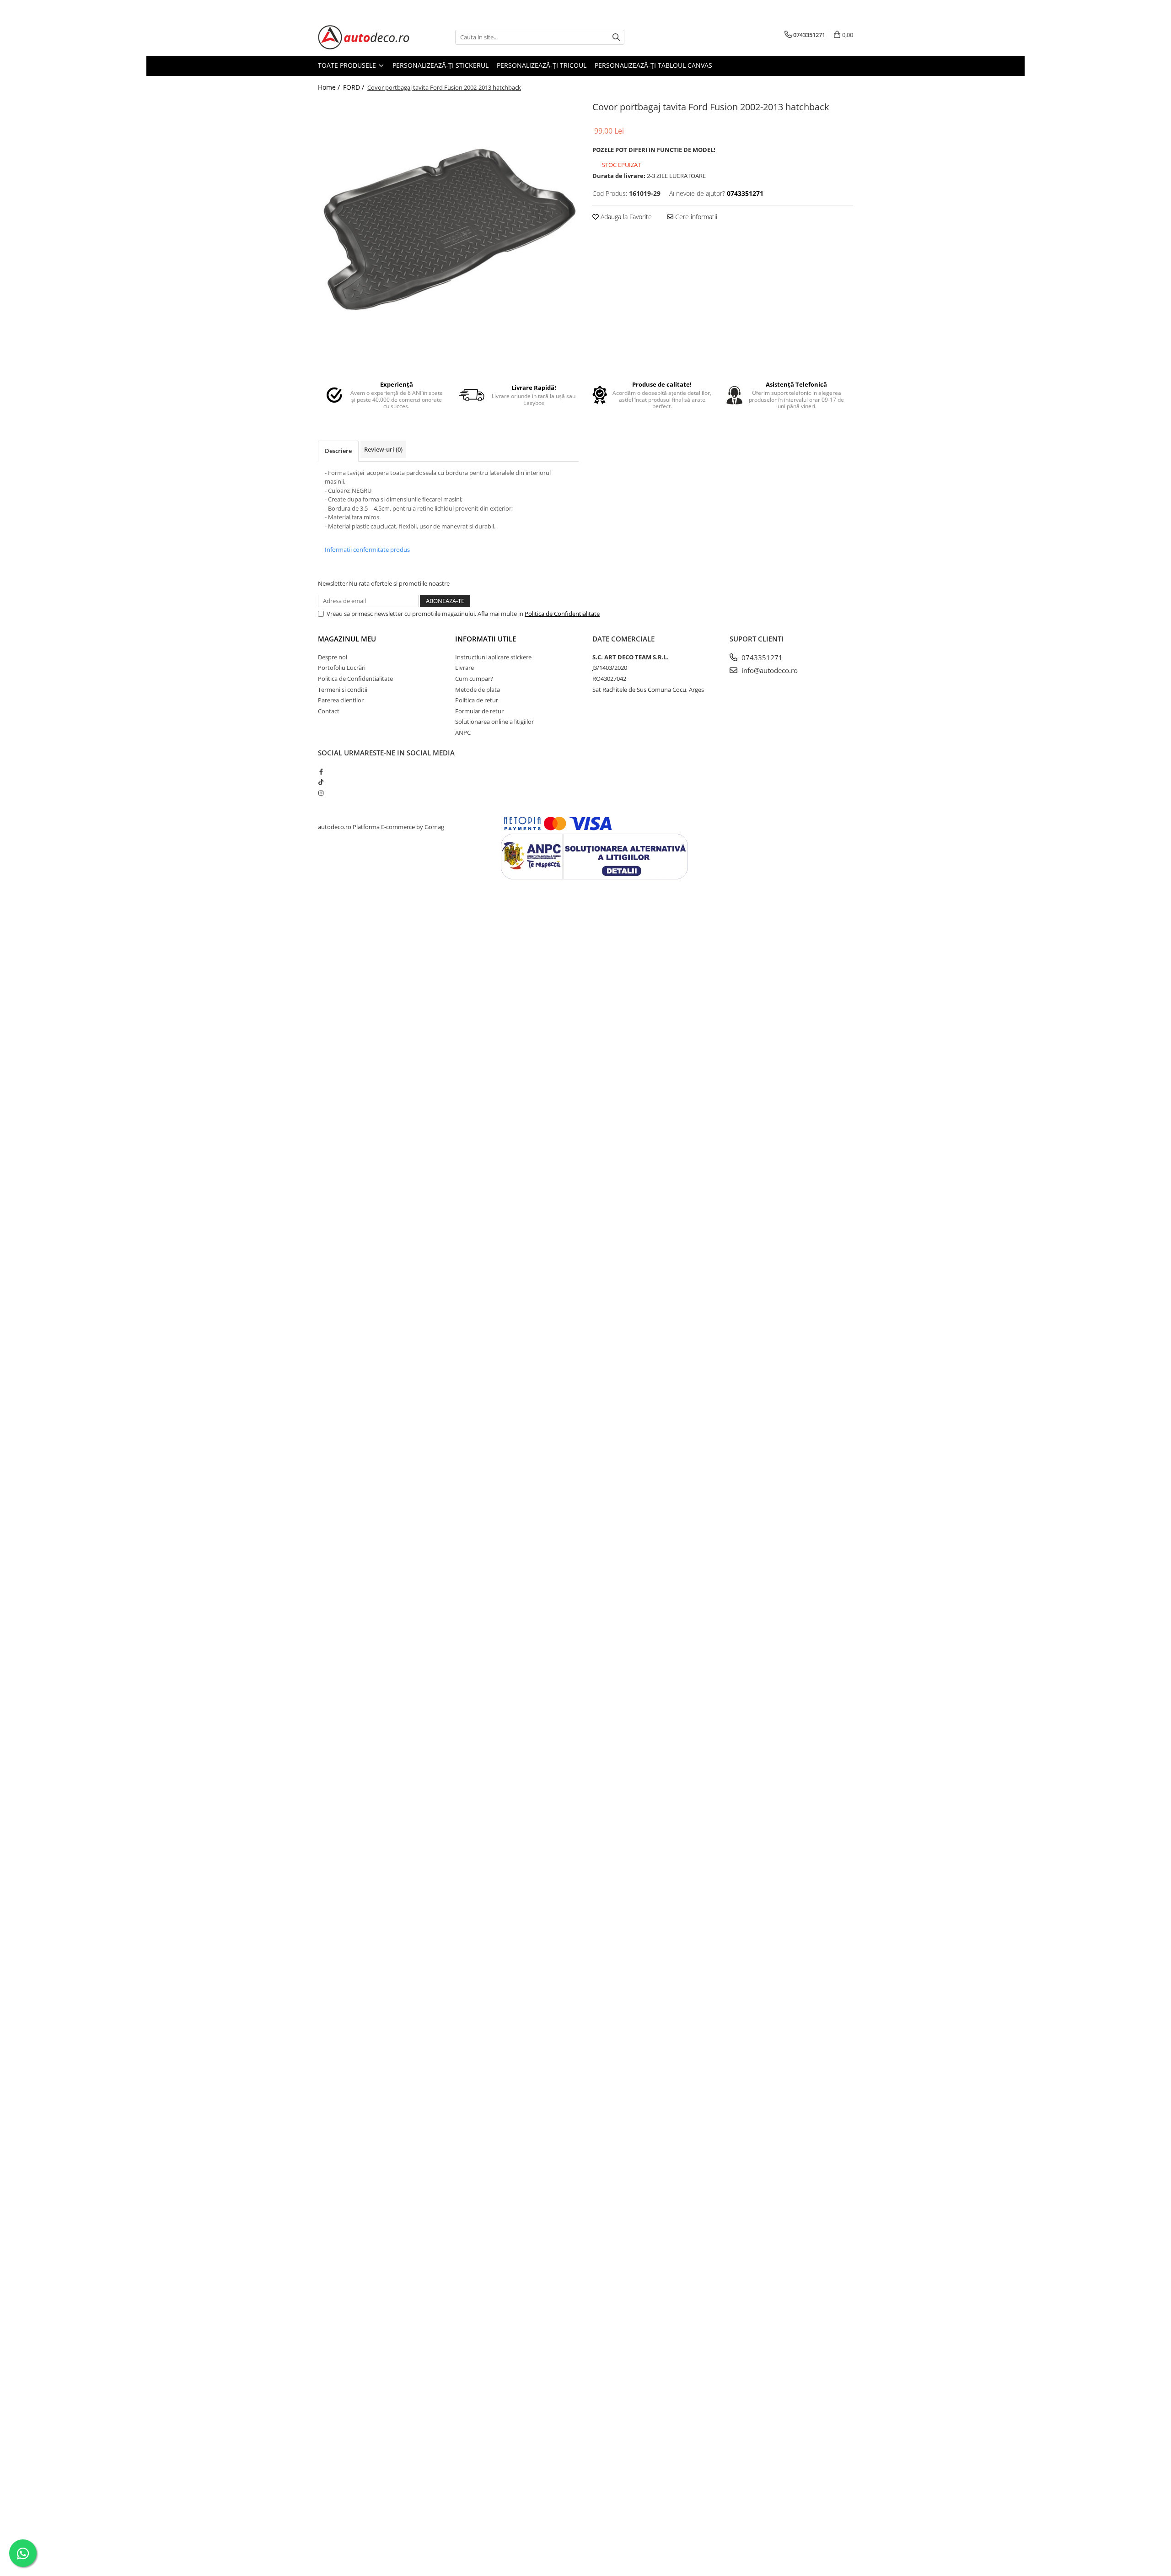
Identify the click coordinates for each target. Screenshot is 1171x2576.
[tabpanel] (448, 229)
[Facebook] (321, 771)
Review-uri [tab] (383, 449)
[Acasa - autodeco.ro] (364, 37)
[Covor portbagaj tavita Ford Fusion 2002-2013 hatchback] (448, 229)
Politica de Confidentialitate (562, 614)
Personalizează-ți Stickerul (440, 65)
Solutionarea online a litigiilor (494, 722)
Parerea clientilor (341, 700)
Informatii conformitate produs (367, 550)
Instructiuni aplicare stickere (493, 657)
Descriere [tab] (338, 451)
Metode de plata (478, 690)
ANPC (463, 733)
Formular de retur (479, 711)
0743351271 (761, 657)
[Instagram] (321, 793)
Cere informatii (695, 217)
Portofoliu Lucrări (342, 668)
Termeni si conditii (343, 690)
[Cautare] (616, 37)
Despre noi (333, 657)
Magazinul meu (347, 639)
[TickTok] (321, 782)
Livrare (465, 668)
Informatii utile (486, 639)
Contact (329, 711)
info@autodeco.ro (769, 670)
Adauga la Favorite (625, 217)
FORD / (355, 87)
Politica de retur (477, 700)
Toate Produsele (348, 65)
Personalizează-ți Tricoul (542, 65)
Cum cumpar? (474, 679)
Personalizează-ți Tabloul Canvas (653, 65)
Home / (330, 87)
